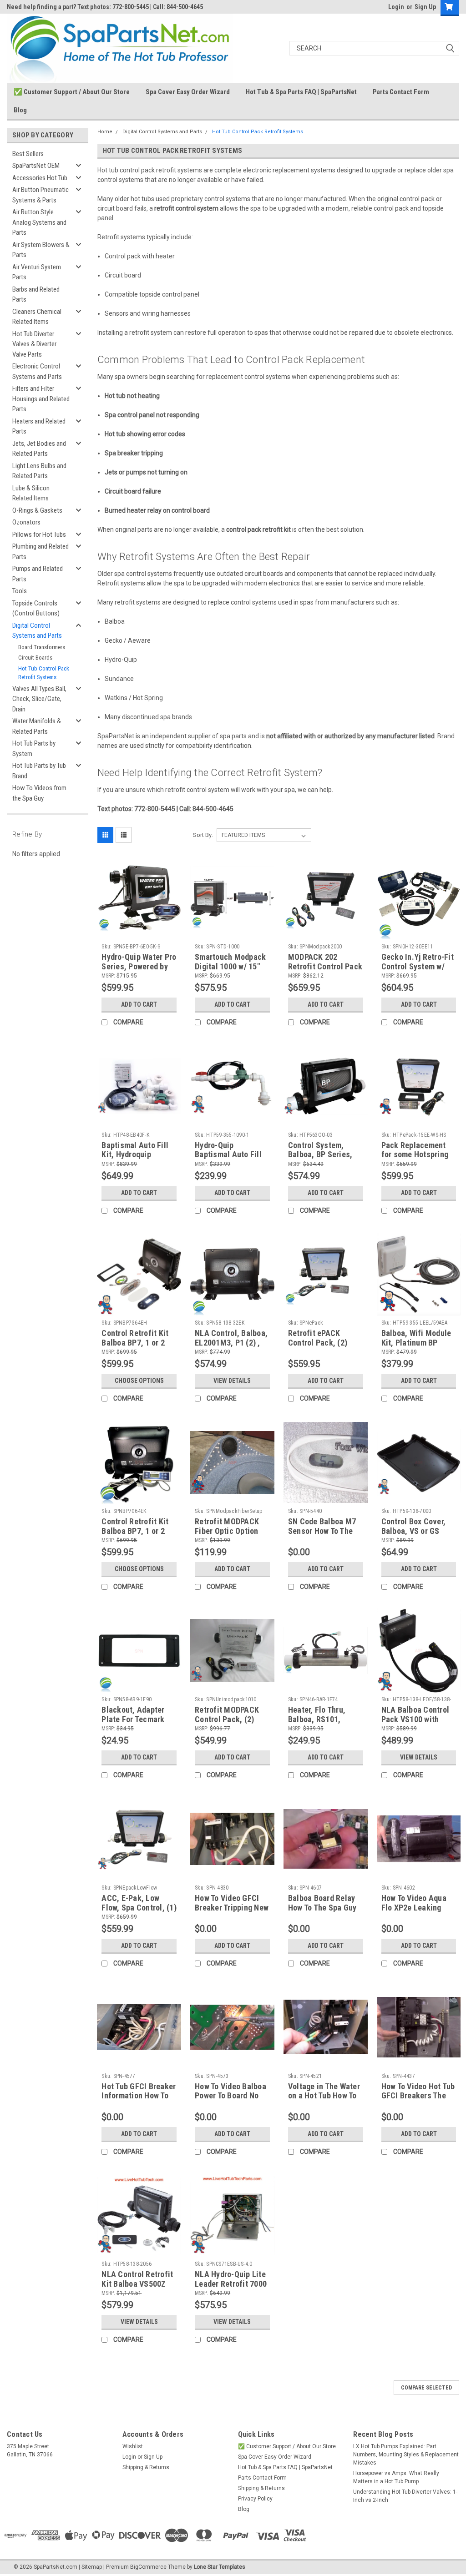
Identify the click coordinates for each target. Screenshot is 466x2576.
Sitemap (92, 2567)
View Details (232, 1381)
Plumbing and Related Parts (41, 552)
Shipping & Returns (146, 2467)
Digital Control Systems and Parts (37, 631)
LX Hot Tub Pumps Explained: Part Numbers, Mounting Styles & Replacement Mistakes (406, 2455)
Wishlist (133, 2446)
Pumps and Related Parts (38, 574)
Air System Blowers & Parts (41, 250)
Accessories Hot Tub (40, 178)
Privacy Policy (255, 2499)
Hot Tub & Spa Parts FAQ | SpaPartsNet (301, 92)
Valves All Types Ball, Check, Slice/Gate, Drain (39, 699)
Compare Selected (426, 2388)
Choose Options (139, 1381)
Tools (20, 591)
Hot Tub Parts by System (34, 749)
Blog (20, 110)
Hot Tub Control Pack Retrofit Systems (44, 673)
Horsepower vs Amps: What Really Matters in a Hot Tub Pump (396, 2477)
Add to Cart (139, 1004)
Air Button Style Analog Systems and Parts (39, 222)
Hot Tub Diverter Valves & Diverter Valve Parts (34, 344)
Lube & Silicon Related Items (31, 493)
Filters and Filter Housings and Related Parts (41, 399)
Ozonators (26, 522)
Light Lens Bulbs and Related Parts (39, 471)
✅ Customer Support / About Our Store (72, 92)
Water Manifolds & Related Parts (37, 726)
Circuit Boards (35, 658)
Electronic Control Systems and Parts (37, 371)
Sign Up (425, 7)
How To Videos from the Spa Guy (39, 793)
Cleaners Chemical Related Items (37, 317)
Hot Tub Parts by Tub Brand (39, 771)
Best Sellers (28, 154)
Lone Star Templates (220, 2567)
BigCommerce (148, 2567)
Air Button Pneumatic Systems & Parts (41, 195)
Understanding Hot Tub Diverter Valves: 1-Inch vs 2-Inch (405, 2496)
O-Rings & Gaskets (37, 510)
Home (105, 132)
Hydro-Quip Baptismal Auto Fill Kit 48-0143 (228, 1155)
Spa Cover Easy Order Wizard (188, 92)
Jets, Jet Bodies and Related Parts (39, 449)
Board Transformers (42, 647)
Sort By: (203, 835)
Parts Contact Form (401, 92)
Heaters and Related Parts (39, 426)
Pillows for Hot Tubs (39, 534)
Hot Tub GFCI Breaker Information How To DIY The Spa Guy (139, 2096)
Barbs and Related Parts (36, 295)
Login (396, 7)
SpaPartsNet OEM (36, 166)
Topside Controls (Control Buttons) (36, 608)
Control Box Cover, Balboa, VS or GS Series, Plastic (414, 1531)
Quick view (139, 933)
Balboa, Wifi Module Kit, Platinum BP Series (416, 1343)
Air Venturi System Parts (37, 272)
